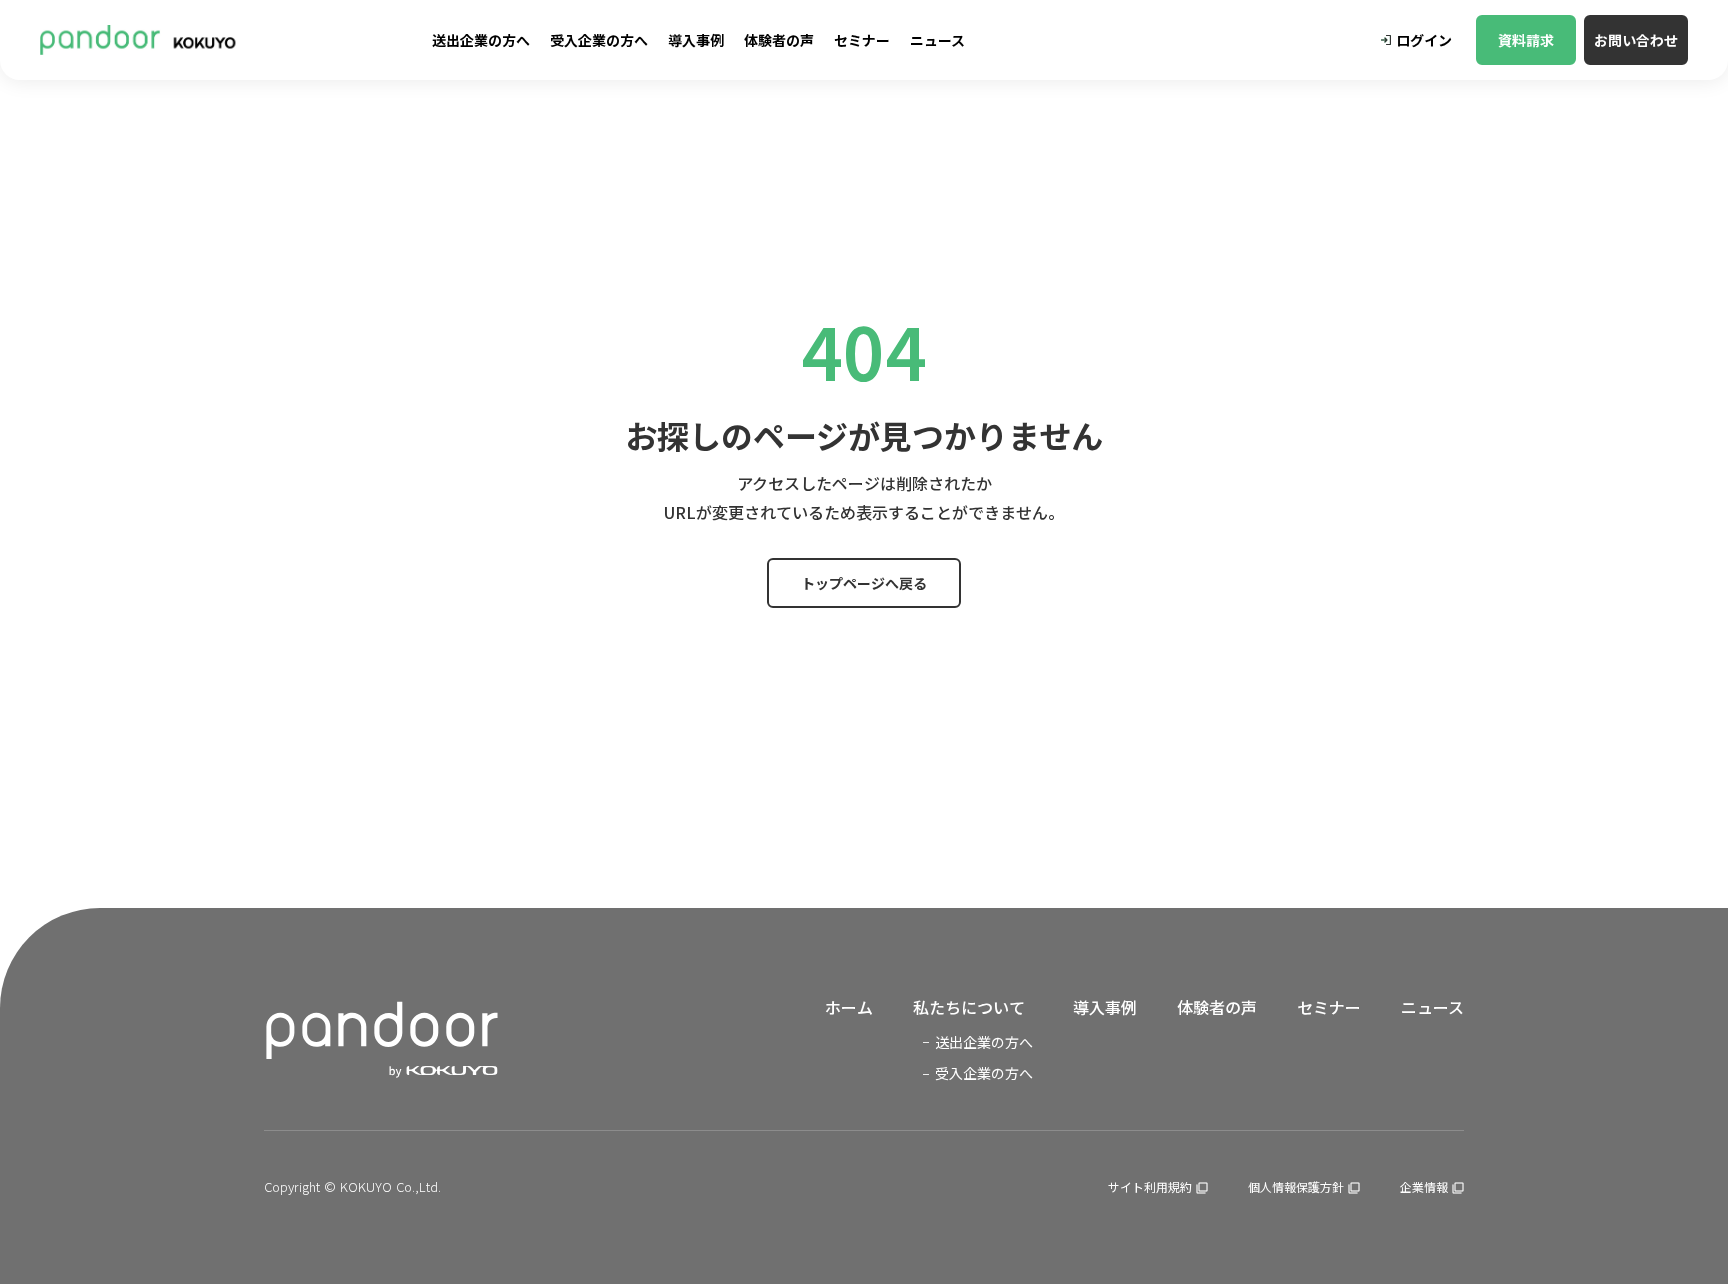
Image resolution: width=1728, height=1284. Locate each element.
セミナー (1329, 1007)
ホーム (849, 1007)
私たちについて (969, 1007)
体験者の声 (1217, 1007)
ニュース (1432, 1007)
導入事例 (1105, 1007)
